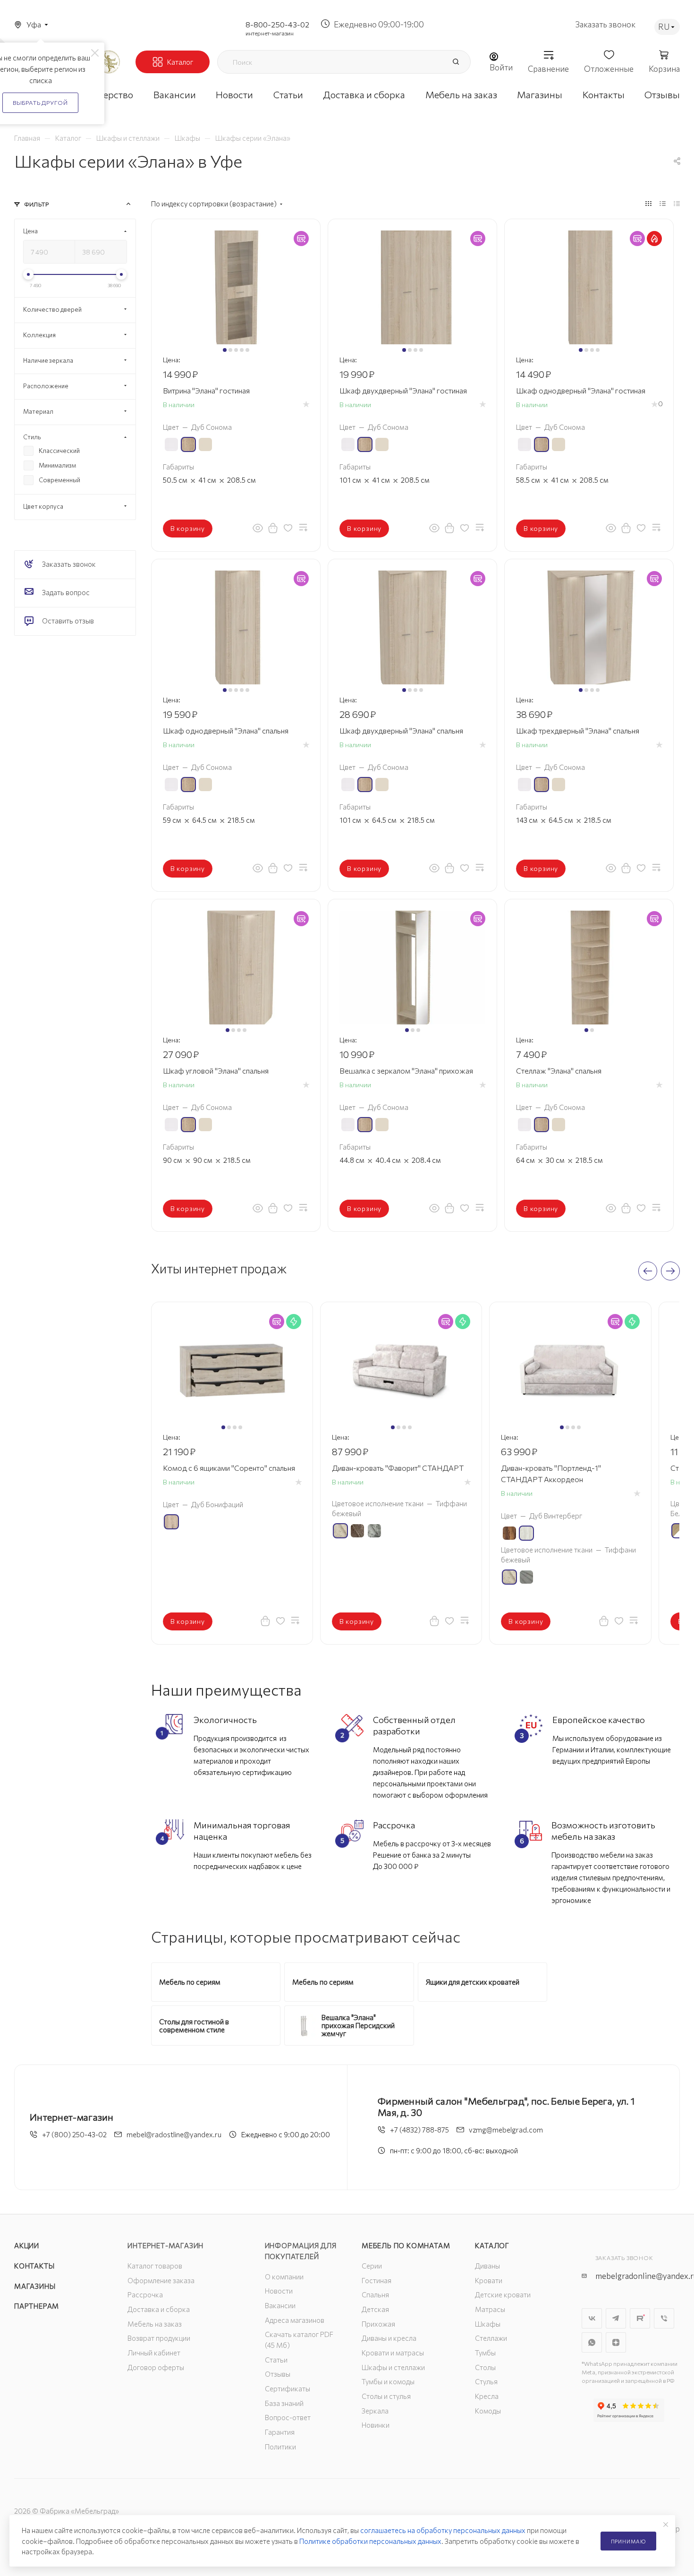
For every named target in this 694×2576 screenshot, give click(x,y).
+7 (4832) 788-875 (419, 2130)
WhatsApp (592, 2342)
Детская (375, 2309)
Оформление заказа (161, 2280)
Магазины (35, 2286)
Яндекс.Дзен (616, 2342)
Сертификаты (288, 2388)
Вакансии (280, 2305)
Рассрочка (145, 2295)
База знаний (284, 2403)
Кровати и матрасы (393, 2353)
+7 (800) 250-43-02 (74, 2134)
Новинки (376, 2425)
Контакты (34, 2266)
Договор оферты (156, 2367)
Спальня (375, 2295)
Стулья (486, 2381)
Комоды (488, 2411)
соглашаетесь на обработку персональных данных (443, 2530)
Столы (485, 2367)
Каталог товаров (155, 2266)
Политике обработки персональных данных (370, 2541)
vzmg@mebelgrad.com (506, 2130)
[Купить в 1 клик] (273, 528)
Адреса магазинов (295, 2320)
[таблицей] (677, 203)
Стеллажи (491, 2338)
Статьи (276, 2360)
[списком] (663, 203)
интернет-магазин (270, 33)
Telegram (616, 2318)
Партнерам (37, 2306)
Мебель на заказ (155, 2324)
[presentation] (648, 1271)
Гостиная (377, 2280)
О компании (284, 2277)
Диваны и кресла (389, 2338)
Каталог (492, 2245)
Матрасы (490, 2309)
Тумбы (485, 2353)
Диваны (487, 2266)
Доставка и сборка (159, 2309)
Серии (372, 2266)
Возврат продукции (159, 2338)
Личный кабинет (154, 2353)
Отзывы (278, 2374)
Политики (280, 2447)
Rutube (640, 2318)
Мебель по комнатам (406, 2245)
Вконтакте (592, 2318)
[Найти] (456, 62)
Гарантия (280, 2432)
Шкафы (488, 2324)
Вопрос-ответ (288, 2417)
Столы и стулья (386, 2396)
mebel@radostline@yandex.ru (174, 2134)
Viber (664, 2318)
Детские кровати (503, 2295)
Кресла (487, 2396)
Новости (279, 2291)
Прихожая (378, 2324)
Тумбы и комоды (388, 2381)
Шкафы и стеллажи (393, 2367)
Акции (27, 2245)
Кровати (489, 2280)
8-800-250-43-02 (277, 24)
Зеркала (375, 2411)
